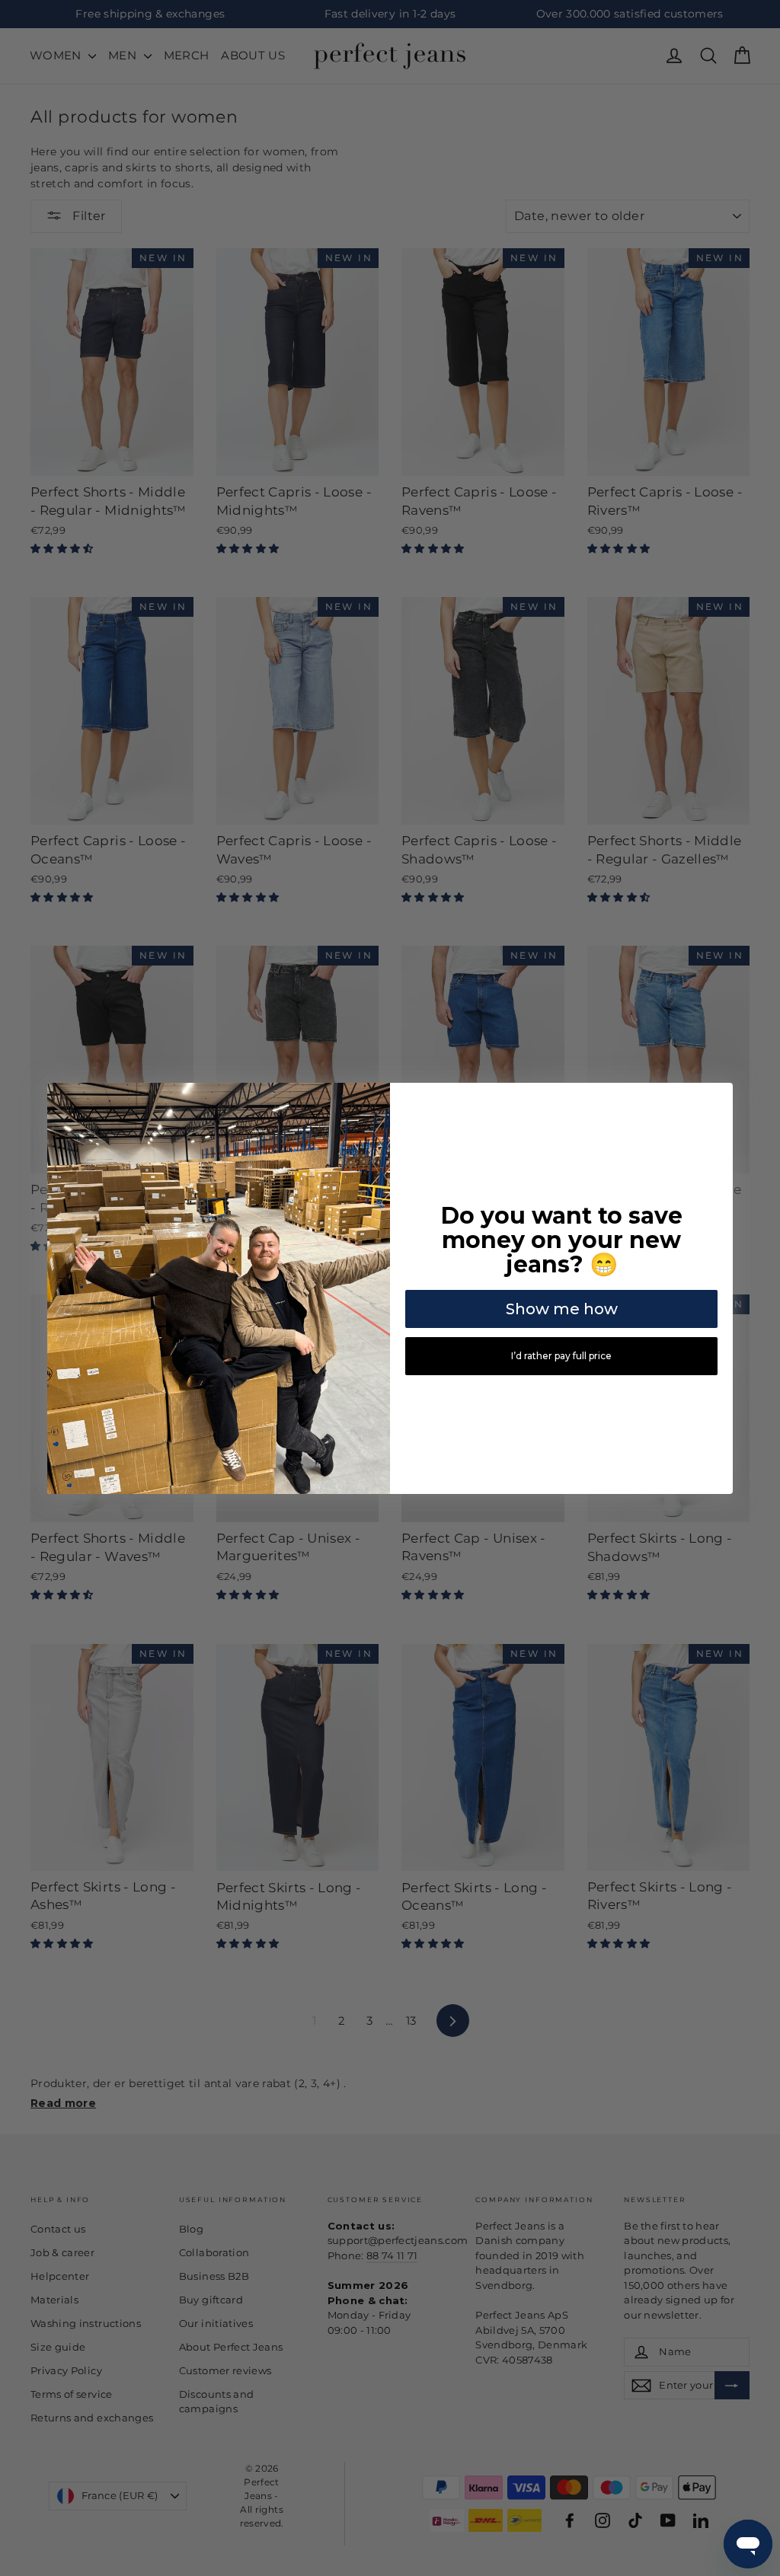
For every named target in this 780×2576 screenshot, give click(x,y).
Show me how (562, 1309)
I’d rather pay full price (561, 1356)
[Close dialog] (719, 1096)
